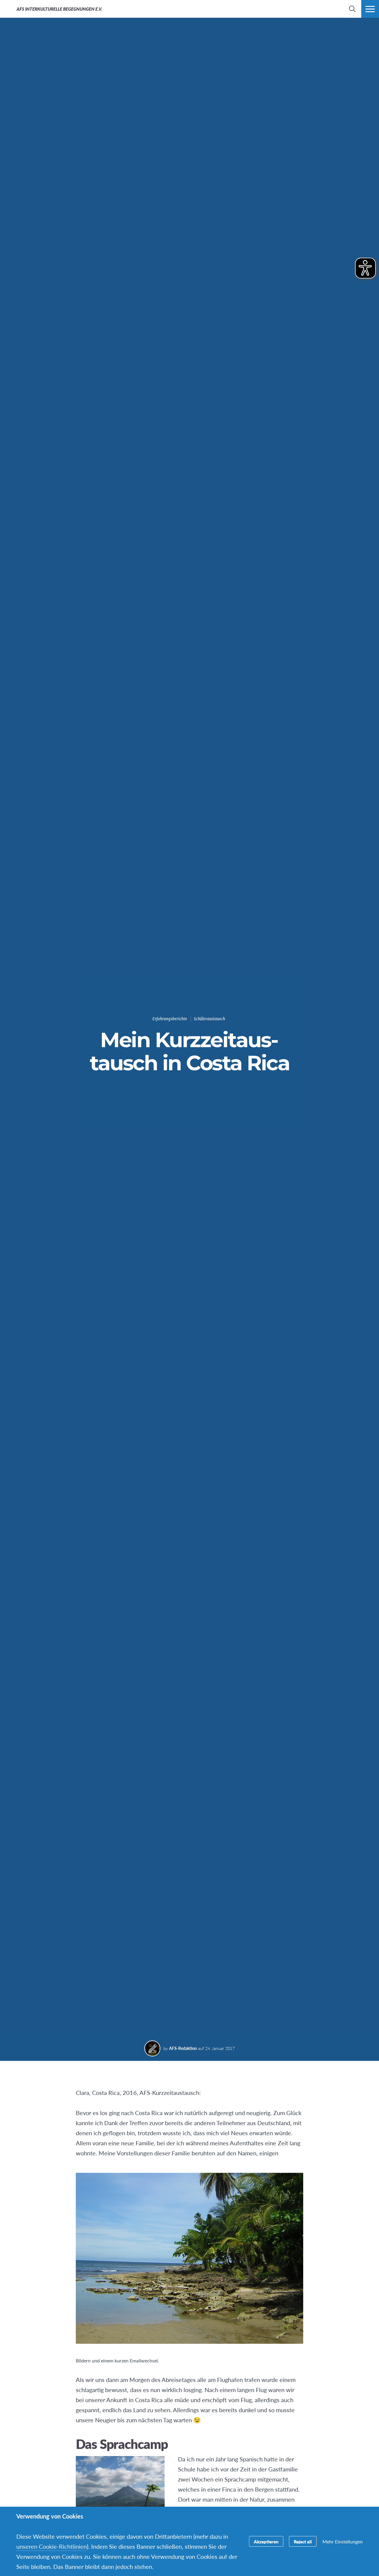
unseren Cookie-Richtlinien (52, 2546)
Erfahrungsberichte (170, 1019)
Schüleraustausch (209, 1019)
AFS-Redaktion (183, 2048)
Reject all (303, 2541)
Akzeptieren (266, 2541)
